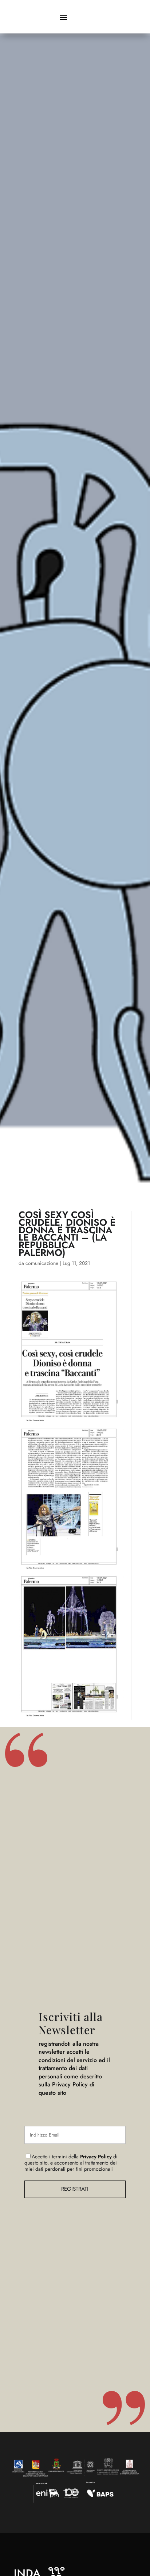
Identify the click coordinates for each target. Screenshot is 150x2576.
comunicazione (42, 1263)
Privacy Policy (96, 2157)
